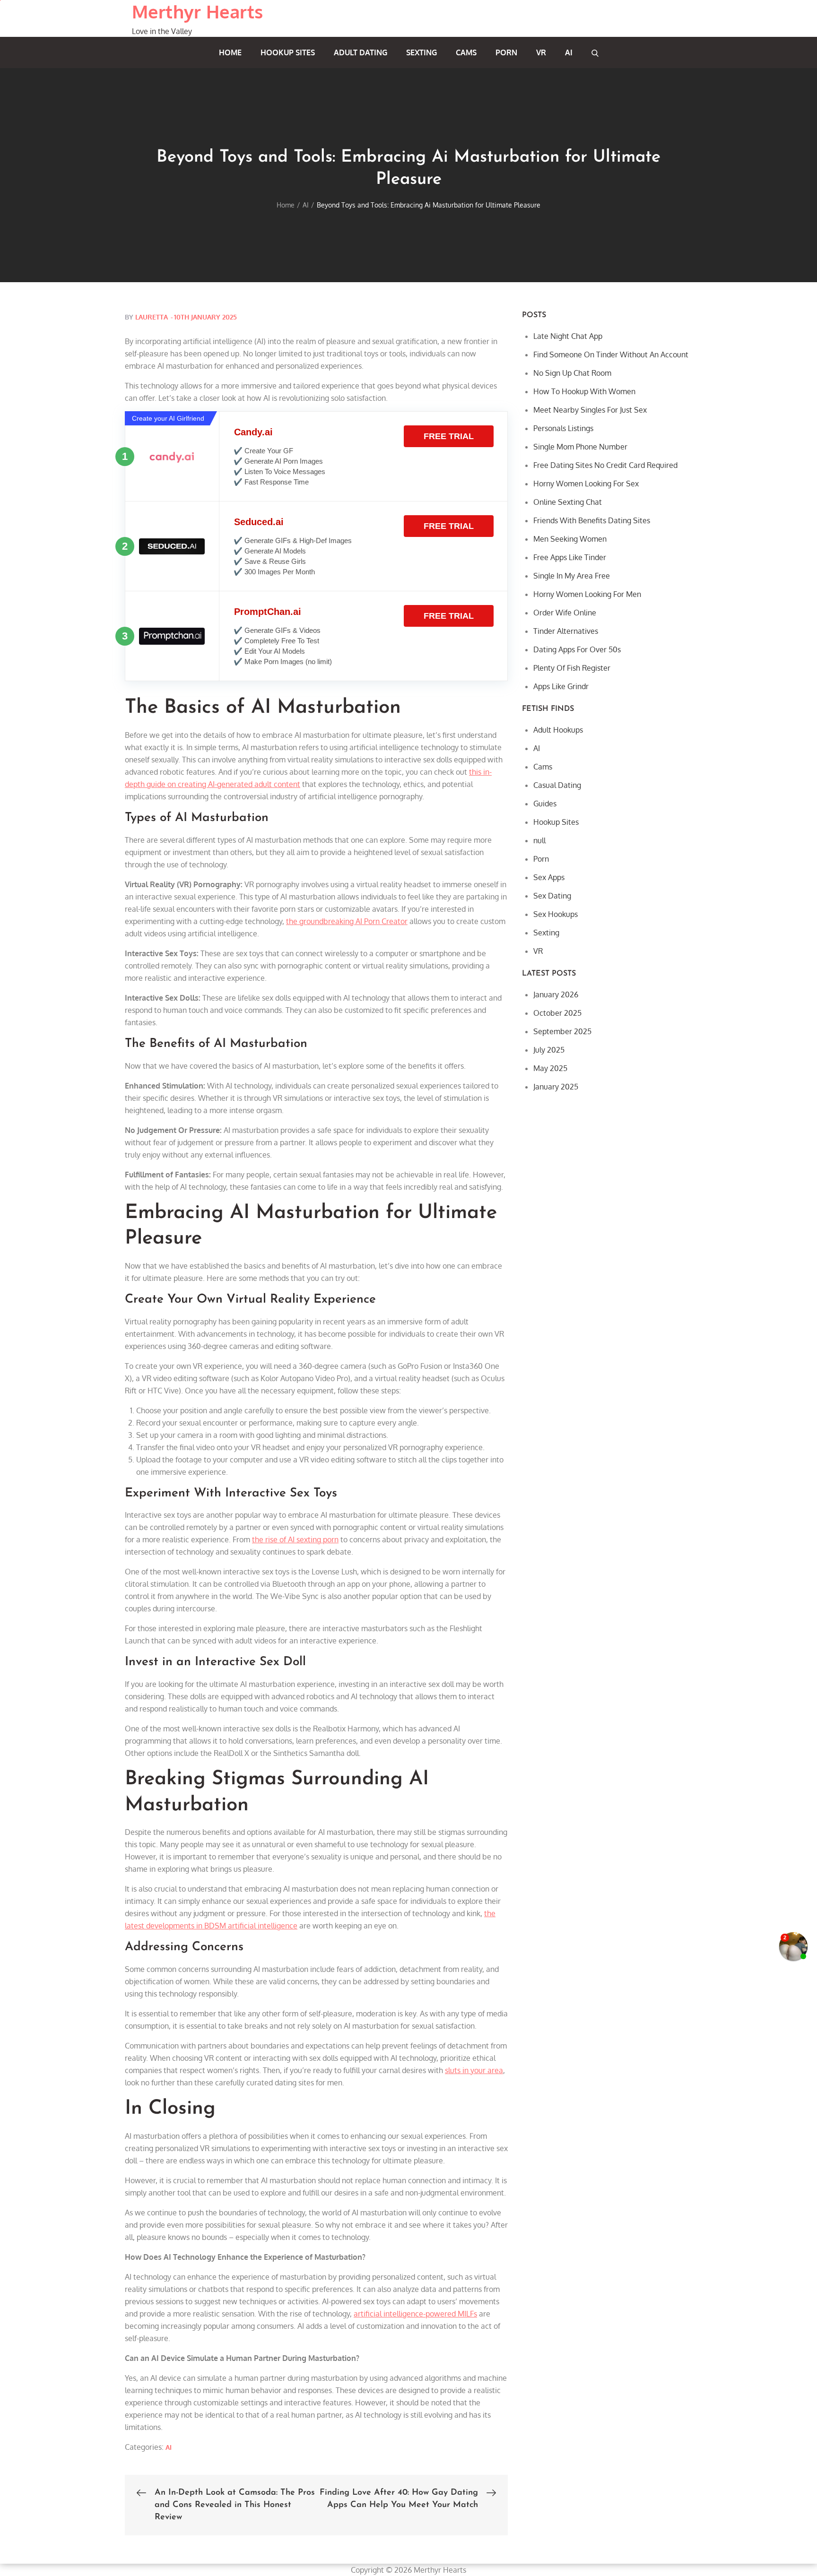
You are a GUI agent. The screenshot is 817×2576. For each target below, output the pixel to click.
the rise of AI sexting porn (295, 1539)
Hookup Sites (288, 52)
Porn (506, 52)
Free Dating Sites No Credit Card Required (605, 465)
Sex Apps (549, 877)
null (539, 840)
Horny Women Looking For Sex (586, 484)
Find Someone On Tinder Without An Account (611, 354)
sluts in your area (474, 2070)
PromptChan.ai (268, 612)
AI (569, 52)
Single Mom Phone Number (580, 447)
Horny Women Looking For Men (587, 594)
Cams (466, 52)
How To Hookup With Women (584, 391)
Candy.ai (253, 432)
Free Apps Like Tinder (570, 557)
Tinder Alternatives (566, 631)
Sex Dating (552, 896)
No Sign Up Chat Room (572, 373)
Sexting (422, 52)
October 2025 (557, 1013)
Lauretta (152, 317)
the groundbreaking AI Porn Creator (347, 921)
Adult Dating (361, 52)
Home (230, 52)
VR (541, 52)
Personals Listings (563, 428)
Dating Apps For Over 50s (577, 649)
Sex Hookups (556, 914)
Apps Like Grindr (561, 686)
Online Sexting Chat (568, 502)
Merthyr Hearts (197, 11)
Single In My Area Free (572, 576)
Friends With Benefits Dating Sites (592, 520)
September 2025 (562, 1031)
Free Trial (449, 436)
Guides (545, 804)
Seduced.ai (259, 522)
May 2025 (550, 1068)
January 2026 (556, 994)
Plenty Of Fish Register (572, 668)
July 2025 (549, 1050)
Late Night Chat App (568, 336)
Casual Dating (557, 785)
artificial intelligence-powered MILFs (415, 2314)
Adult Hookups (558, 730)
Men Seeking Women (570, 539)
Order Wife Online (565, 613)
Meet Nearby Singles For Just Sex (590, 410)
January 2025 (556, 1087)
